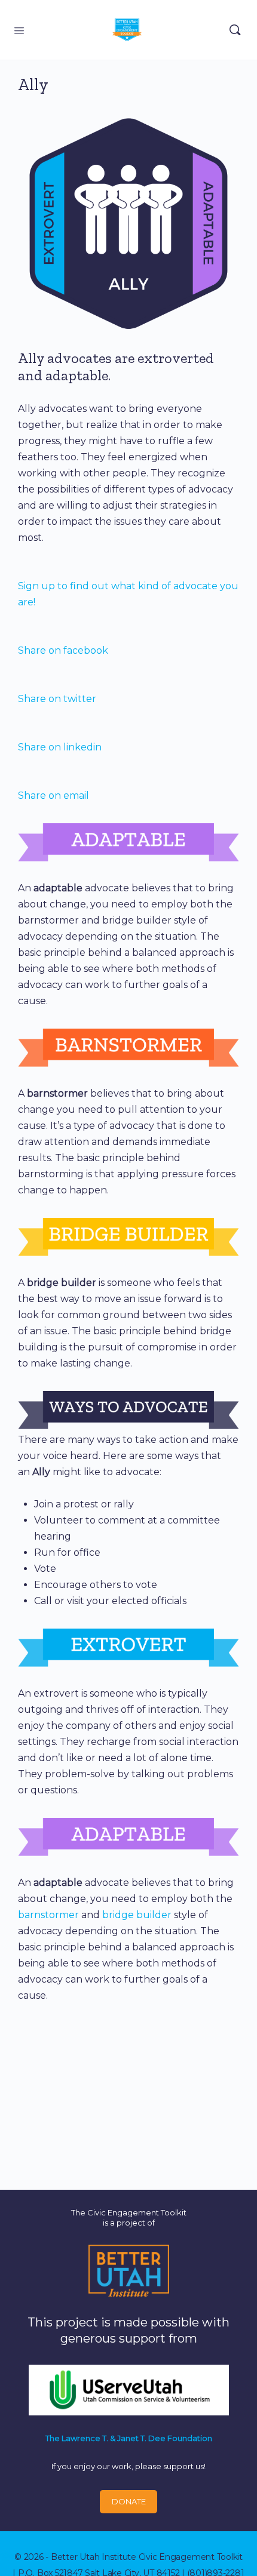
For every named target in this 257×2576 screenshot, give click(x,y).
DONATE (129, 2501)
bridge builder (137, 1915)
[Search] (235, 30)
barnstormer (48, 1915)
